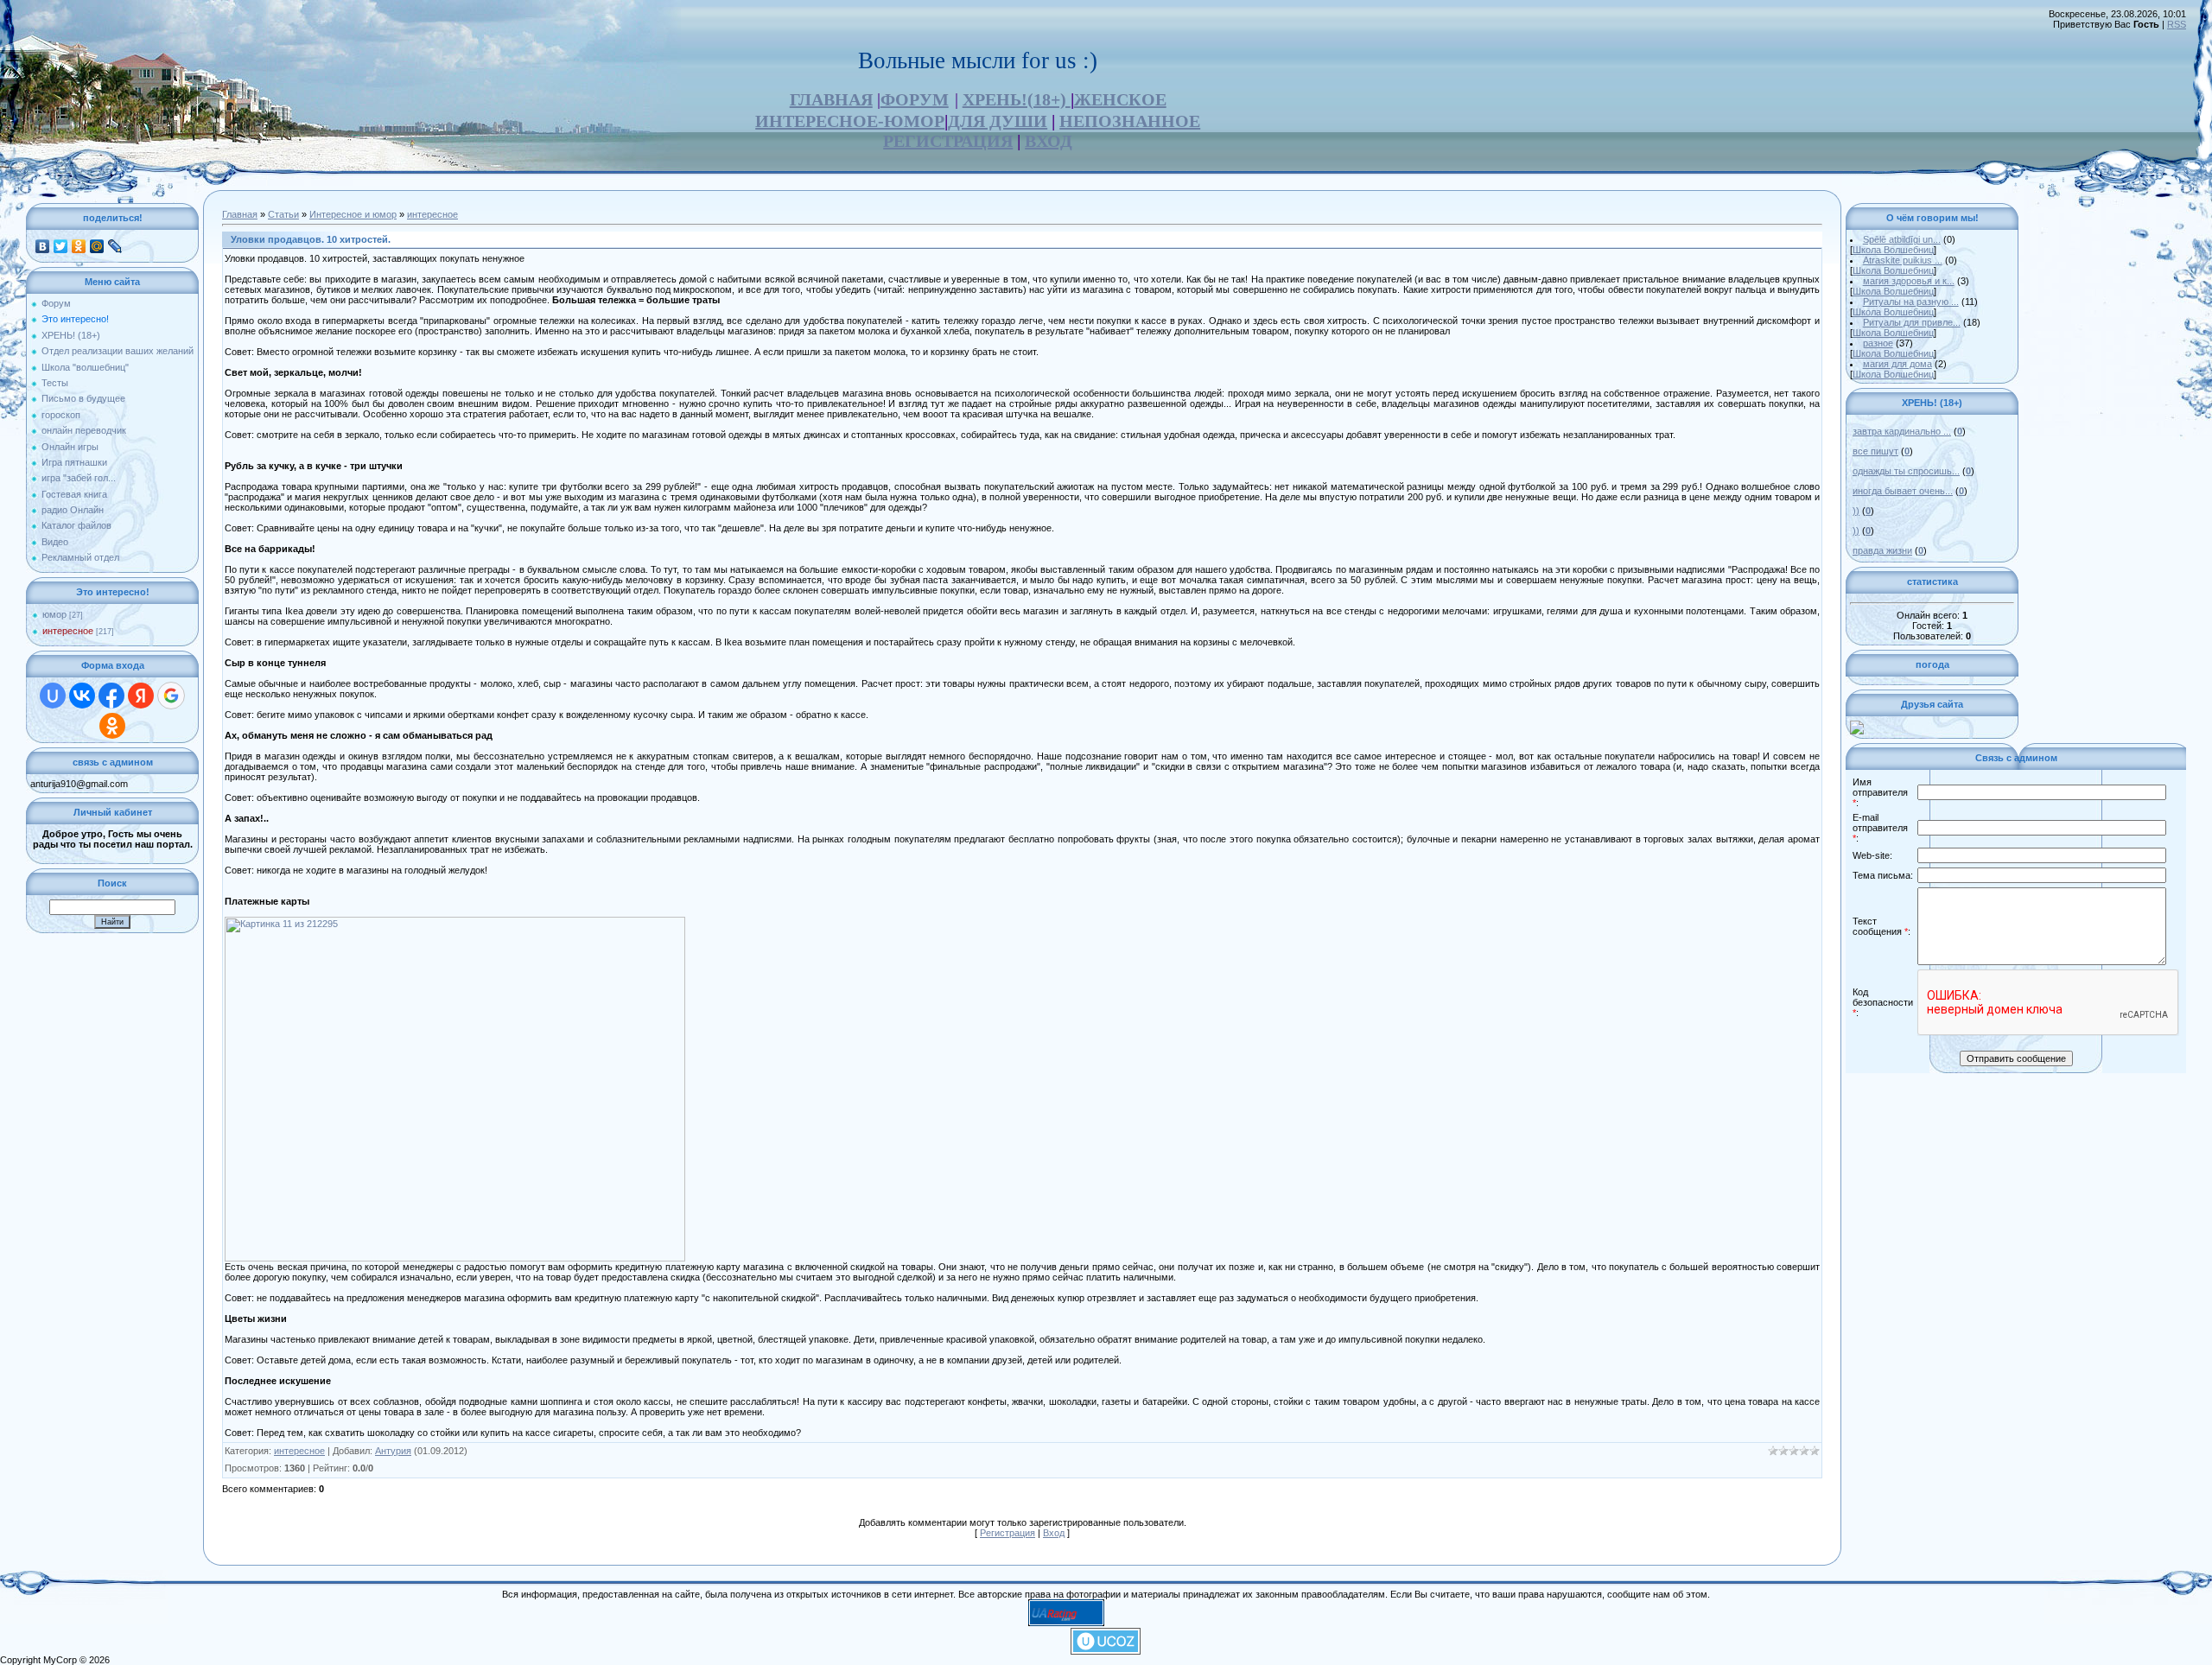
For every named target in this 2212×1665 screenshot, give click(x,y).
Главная (240, 214)
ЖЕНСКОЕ (1120, 99)
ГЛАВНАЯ (831, 99)
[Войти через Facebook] (111, 696)
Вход (1054, 1533)
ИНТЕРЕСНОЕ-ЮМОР (850, 121)
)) (1856, 511)
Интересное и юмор (353, 214)
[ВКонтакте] (43, 246)
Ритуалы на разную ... (1911, 302)
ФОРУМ (915, 99)
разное (1878, 343)
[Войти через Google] (171, 696)
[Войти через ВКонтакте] (82, 696)
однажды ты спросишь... (1906, 471)
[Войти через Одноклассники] (112, 726)
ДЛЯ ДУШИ (998, 121)
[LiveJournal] (115, 246)
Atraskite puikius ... (1903, 260)
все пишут (1875, 451)
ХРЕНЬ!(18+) (1017, 99)
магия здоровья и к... (1909, 281)
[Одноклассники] (79, 246)
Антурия (393, 1451)
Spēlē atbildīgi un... (1902, 239)
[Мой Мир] (97, 246)
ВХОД (1049, 141)
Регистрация (1007, 1533)
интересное (68, 631)
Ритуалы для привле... (1912, 322)
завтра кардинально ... (1902, 431)
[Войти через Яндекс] (141, 696)
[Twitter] (61, 246)
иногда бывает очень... (1903, 491)
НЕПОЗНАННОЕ (1130, 121)
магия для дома (1897, 364)
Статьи (283, 214)
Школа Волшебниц (1893, 250)
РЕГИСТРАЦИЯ (948, 141)
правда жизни (1882, 550)
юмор (54, 614)
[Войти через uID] (53, 696)
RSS (2177, 24)
